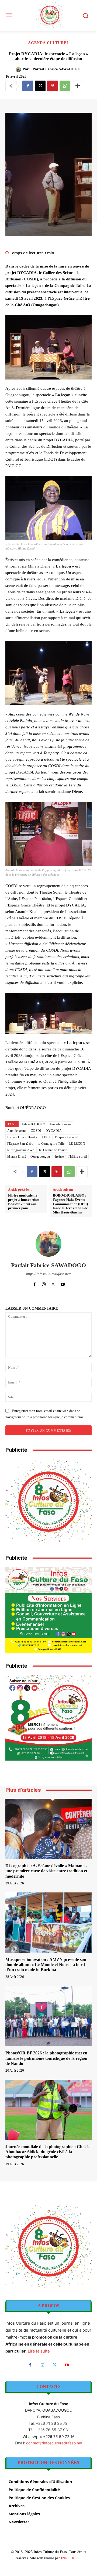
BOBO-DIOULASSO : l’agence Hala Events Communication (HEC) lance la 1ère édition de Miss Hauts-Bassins (70, 1204)
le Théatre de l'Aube (53, 1150)
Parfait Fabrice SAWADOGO (57, 69)
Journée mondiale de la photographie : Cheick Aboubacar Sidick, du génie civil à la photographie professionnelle (48, 2152)
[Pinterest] (53, 86)
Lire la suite (39, 2351)
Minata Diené (17, 1157)
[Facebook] (28, 86)
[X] (40, 86)
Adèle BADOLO (33, 1124)
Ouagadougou (40, 1157)
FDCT (46, 1137)
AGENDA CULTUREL (49, 43)
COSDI (36, 1131)
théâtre (59, 1157)
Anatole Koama (60, 1124)
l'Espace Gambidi (67, 1137)
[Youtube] (63, 1283)
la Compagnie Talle (51, 1144)
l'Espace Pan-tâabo (20, 1144)
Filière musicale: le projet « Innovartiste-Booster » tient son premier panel (24, 1202)
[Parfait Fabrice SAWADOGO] (19, 70)
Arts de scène (17, 1131)
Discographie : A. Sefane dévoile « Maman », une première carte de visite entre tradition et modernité (46, 1871)
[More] (78, 86)
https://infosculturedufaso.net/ (48, 1274)
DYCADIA (54, 1131)
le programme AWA (21, 1150)
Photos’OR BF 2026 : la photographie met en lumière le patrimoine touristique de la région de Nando (46, 2058)
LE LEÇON (77, 1144)
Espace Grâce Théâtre (22, 1137)
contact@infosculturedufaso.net (54, 2443)
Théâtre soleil (77, 1157)
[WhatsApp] (65, 86)
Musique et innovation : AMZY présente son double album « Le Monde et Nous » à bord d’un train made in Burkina (46, 1965)
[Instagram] (44, 1283)
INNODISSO (71, 2558)
